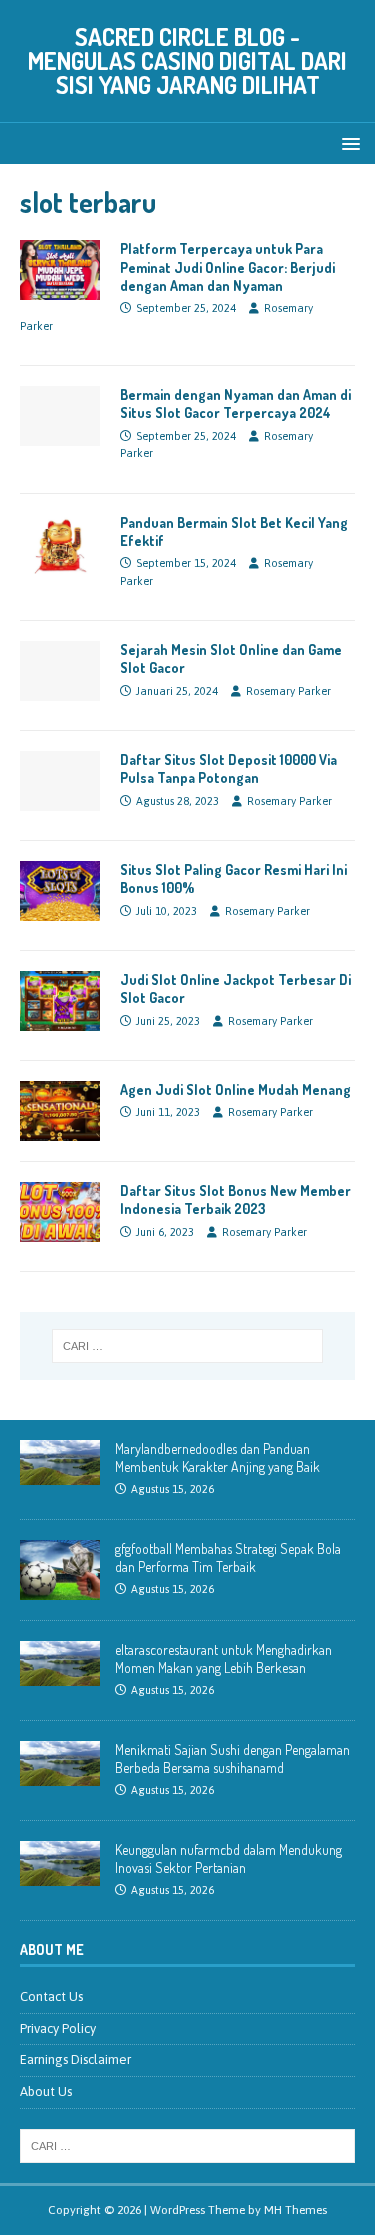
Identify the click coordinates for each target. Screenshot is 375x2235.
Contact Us (51, 1996)
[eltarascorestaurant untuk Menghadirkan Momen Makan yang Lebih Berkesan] (60, 1674)
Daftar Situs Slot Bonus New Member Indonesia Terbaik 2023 (235, 1199)
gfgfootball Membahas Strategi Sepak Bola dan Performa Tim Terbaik (228, 1557)
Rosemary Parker (288, 691)
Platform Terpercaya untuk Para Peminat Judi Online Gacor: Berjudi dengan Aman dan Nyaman (227, 266)
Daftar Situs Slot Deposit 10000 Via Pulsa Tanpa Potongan (228, 768)
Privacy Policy (58, 2028)
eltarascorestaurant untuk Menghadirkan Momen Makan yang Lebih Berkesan (223, 1658)
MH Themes (295, 2210)
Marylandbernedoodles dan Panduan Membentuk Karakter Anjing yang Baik (217, 1457)
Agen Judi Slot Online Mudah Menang (235, 1089)
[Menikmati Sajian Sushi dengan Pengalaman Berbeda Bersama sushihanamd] (60, 1774)
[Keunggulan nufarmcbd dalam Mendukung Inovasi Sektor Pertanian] (60, 1874)
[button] (347, 142)
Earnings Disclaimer (75, 2059)
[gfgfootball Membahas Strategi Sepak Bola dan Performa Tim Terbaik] (60, 1588)
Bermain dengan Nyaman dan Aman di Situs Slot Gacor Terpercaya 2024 (235, 403)
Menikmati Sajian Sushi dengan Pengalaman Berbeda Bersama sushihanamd (232, 1758)
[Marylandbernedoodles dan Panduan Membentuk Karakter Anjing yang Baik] (60, 1473)
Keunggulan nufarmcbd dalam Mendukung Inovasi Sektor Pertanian (228, 1858)
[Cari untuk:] (188, 1346)
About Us (46, 2091)
